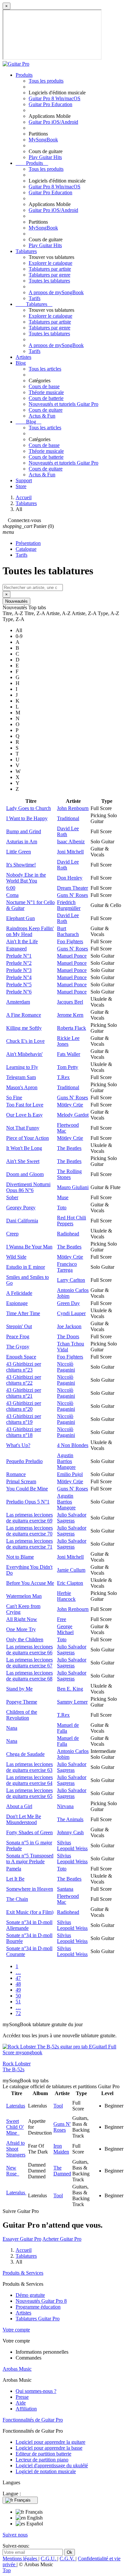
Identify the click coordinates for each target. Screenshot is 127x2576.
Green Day (68, 1303)
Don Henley (70, 878)
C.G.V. (68, 2559)
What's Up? (18, 1445)
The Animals (70, 1819)
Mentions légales (21, 2559)
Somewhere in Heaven (30, 1889)
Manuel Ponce (72, 956)
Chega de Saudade (25, 1754)
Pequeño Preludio (24, 1461)
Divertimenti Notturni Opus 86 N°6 (28, 1187)
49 (18, 1990)
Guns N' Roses (72, 895)
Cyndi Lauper (71, 1313)
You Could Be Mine (27, 1489)
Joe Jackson (69, 1326)
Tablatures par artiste (50, 269)
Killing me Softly (24, 1028)
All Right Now (22, 1619)
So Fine (14, 1097)
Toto (62, 1208)
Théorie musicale (46, 392)
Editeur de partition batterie (43, 2454)
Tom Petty (68, 1067)
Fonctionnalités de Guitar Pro (33, 2420)
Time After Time (23, 1313)
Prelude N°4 (19, 977)
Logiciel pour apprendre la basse (49, 2448)
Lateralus (16, 2106)
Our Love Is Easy (24, 1115)
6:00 (11, 888)
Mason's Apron (22, 1087)
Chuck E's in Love (25, 1041)
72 (18, 2013)
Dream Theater (72, 888)
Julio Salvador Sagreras (72, 1518)
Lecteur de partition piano (42, 2460)
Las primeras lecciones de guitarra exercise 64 (29, 1780)
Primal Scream (21, 1481)
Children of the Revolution (22, 1715)
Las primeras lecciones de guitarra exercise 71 (29, 1544)
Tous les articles (45, 369)
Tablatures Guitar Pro (38, 2319)
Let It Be (15, 1879)
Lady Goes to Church (28, 808)
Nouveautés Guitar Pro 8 (41, 2301)
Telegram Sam (21, 1077)
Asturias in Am (22, 842)
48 (18, 1984)
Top (7, 2570)
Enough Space (21, 1357)
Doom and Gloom (25, 1174)
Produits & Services (23, 2273)
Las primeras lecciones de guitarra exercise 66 (29, 1650)
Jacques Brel (70, 1002)
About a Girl (19, 1806)
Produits (24, 75)
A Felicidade (19, 1293)
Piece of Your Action (28, 1138)
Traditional (68, 818)
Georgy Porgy (21, 1208)
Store (21, 486)
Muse (63, 1197)
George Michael (65, 1629)
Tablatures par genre (49, 275)
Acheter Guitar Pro (62, 2239)
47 (18, 1978)
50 (18, 1996)
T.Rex (63, 1077)
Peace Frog (18, 1336)
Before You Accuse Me (30, 1583)
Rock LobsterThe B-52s (17, 2067)
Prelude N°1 (19, 956)
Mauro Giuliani (73, 1187)
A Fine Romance (24, 1015)
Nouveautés (16, 601)
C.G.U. (49, 2559)
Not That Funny (23, 1128)
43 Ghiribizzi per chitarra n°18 (24, 1432)
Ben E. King (70, 1689)
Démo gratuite (30, 2295)
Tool (58, 2106)
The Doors (68, 1336)
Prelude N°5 (19, 985)
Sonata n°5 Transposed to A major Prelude (30, 1859)
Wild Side (16, 1257)
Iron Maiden (61, 2149)
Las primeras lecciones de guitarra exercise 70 (29, 1531)
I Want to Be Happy (27, 818)
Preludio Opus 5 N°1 (28, 1502)
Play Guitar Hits (45, 157)
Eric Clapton (70, 1583)
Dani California (22, 1221)
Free (62, 1619)
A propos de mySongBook (56, 292)
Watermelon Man (24, 1596)
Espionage (17, 1303)
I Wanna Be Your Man (29, 1247)
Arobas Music (17, 2369)
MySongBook (43, 140)
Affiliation (26, 2409)
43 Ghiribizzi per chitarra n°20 (24, 1406)
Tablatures (26, 251)
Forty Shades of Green (29, 1832)
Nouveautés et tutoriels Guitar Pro (63, 404)
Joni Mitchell (70, 852)
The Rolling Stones (69, 1174)
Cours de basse (44, 386)
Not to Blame (20, 1557)
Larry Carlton (71, 1280)
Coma (12, 895)
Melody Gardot (73, 1115)
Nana (12, 1728)
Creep (12, 1234)
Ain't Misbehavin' (24, 1054)
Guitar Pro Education (50, 104)
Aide (21, 2403)
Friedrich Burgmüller (69, 905)
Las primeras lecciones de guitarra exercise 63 (29, 1767)
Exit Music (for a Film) (30, 1912)
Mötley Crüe (70, 1105)
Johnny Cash (70, 1832)
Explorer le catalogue (50, 263)
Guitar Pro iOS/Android (53, 122)
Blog (21, 363)
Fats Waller (69, 1054)
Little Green (19, 852)
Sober (12, 1197)
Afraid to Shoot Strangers (16, 2149)
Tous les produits (46, 81)
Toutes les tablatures (49, 281)
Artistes (23, 357)
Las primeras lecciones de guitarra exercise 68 (29, 1676)
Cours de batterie (46, 398)
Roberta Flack (71, 1028)
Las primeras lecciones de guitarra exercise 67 (29, 1663)
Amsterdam (18, 1002)
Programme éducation (38, 2307)
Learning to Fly (22, 1067)
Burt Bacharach (68, 931)
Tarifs (35, 298)
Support (24, 480)
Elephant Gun (21, 918)
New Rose (13, 2171)
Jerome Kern (70, 1015)
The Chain (17, 1899)
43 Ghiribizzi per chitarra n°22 (24, 1380)
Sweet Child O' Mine (15, 2127)
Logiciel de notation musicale (46, 2471)
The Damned (62, 2171)
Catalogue (26, 549)
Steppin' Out (19, 1326)
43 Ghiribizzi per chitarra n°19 (24, 1419)
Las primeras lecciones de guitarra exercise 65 (29, 1793)
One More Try (21, 1629)
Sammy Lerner (72, 1702)
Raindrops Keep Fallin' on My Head (30, 931)
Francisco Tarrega (67, 1267)
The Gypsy (18, 1347)
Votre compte (16, 2330)
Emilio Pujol (70, 1474)
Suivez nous (15, 2535)
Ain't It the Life (22, 941)
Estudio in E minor (26, 1267)
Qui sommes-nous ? (36, 2391)
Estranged (16, 949)
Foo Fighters (70, 941)
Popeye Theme (22, 1702)
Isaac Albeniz (71, 842)
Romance (16, 1474)
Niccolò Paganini (66, 1367)
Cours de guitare (46, 410)
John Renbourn (73, 808)
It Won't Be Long (24, 1148)
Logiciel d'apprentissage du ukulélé (52, 2465)
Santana (65, 1889)
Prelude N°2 (19, 963)
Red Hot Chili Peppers (71, 1221)
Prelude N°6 (19, 992)
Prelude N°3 (19, 970)
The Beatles (69, 1148)
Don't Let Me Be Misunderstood (24, 1819)
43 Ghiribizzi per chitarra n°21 (24, 1393)
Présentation (28, 543)
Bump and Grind (24, 831)
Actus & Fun (42, 416)
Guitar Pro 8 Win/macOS (55, 98)
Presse (22, 2397)
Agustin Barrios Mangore (66, 1461)
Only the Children (25, 1639)
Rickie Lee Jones (68, 1041)
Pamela (14, 1869)
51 (18, 2002)
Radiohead (68, 1234)
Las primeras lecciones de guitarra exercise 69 (29, 1518)
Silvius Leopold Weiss (72, 1845)
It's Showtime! (21, 865)
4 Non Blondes (73, 1445)
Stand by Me (19, 1689)
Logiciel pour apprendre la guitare (50, 2442)
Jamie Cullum (71, 1570)
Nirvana (65, 1806)
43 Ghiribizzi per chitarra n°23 (24, 1367)
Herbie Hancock (66, 1596)
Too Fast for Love (25, 1105)
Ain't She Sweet (23, 1161)
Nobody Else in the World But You (26, 878)
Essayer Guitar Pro (22, 2239)
